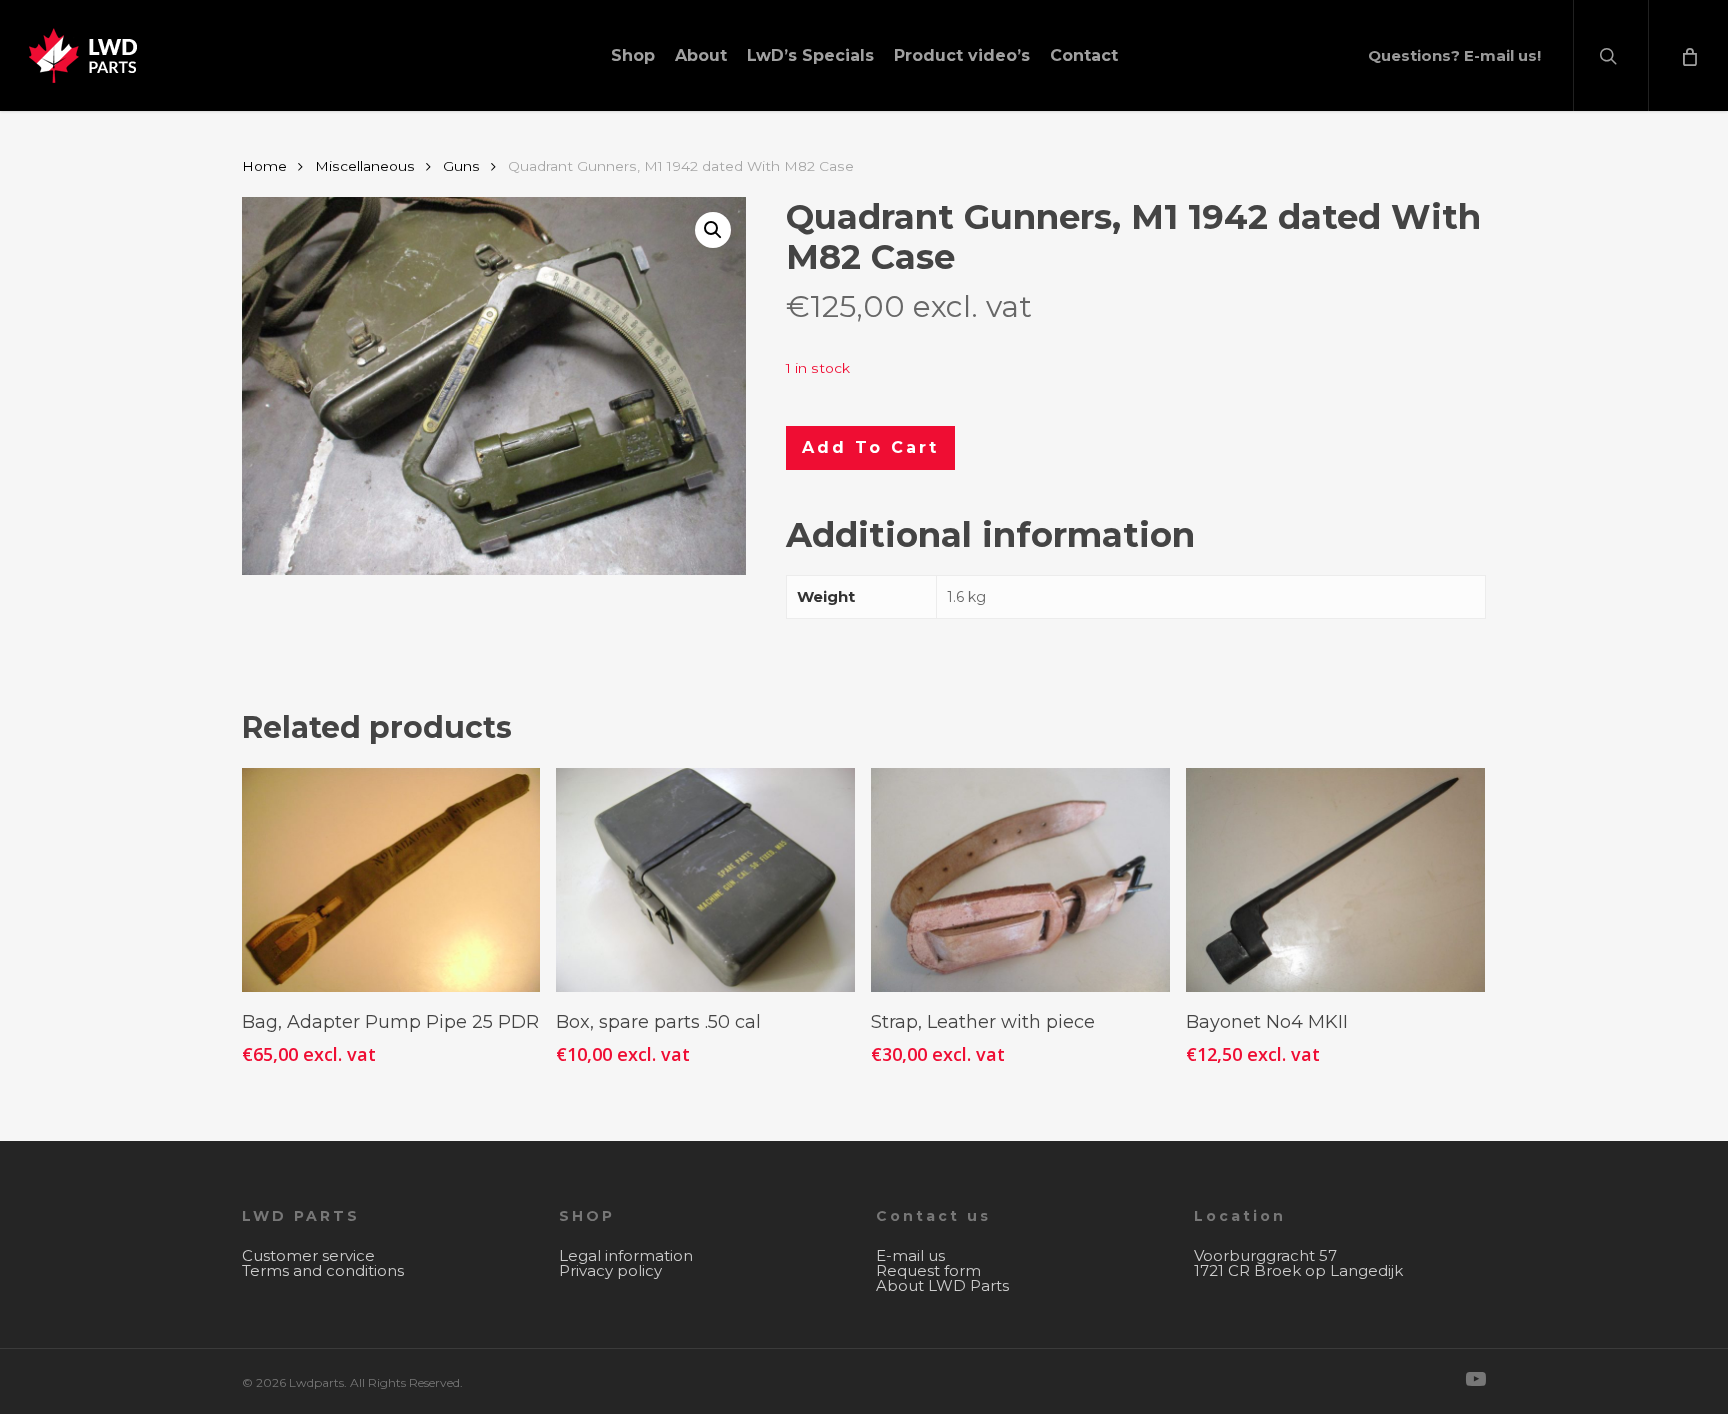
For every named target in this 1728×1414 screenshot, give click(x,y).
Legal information (626, 1255)
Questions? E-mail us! (1454, 55)
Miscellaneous (365, 166)
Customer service (308, 1255)
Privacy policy (610, 1270)
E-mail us (910, 1255)
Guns (461, 166)
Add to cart (870, 447)
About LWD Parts (942, 1285)
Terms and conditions (323, 1270)
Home (264, 166)
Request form (928, 1270)
